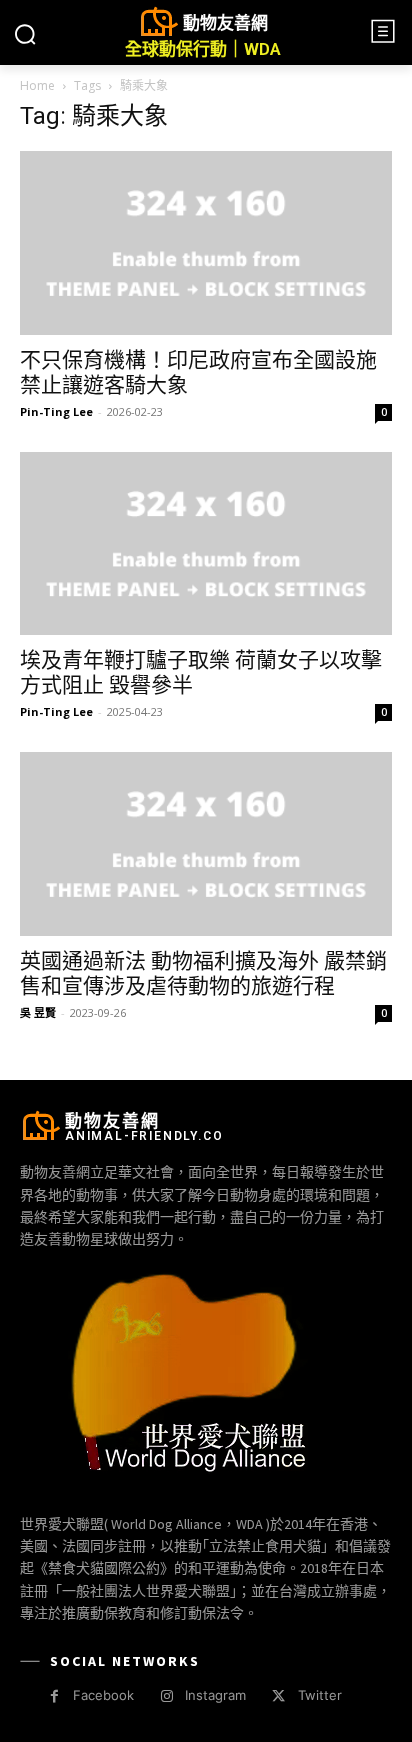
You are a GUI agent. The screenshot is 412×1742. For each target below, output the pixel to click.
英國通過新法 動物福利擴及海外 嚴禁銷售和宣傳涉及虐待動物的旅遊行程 (203, 973)
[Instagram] (166, 1696)
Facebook (103, 1695)
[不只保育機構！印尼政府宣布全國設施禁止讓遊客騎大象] (206, 243)
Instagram (215, 1695)
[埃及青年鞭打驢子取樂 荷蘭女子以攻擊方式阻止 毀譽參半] (206, 544)
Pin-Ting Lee (56, 411)
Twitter (320, 1695)
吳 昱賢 (38, 1012)
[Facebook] (54, 1696)
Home (37, 85)
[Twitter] (278, 1696)
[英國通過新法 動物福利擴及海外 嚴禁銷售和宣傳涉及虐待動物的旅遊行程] (206, 844)
